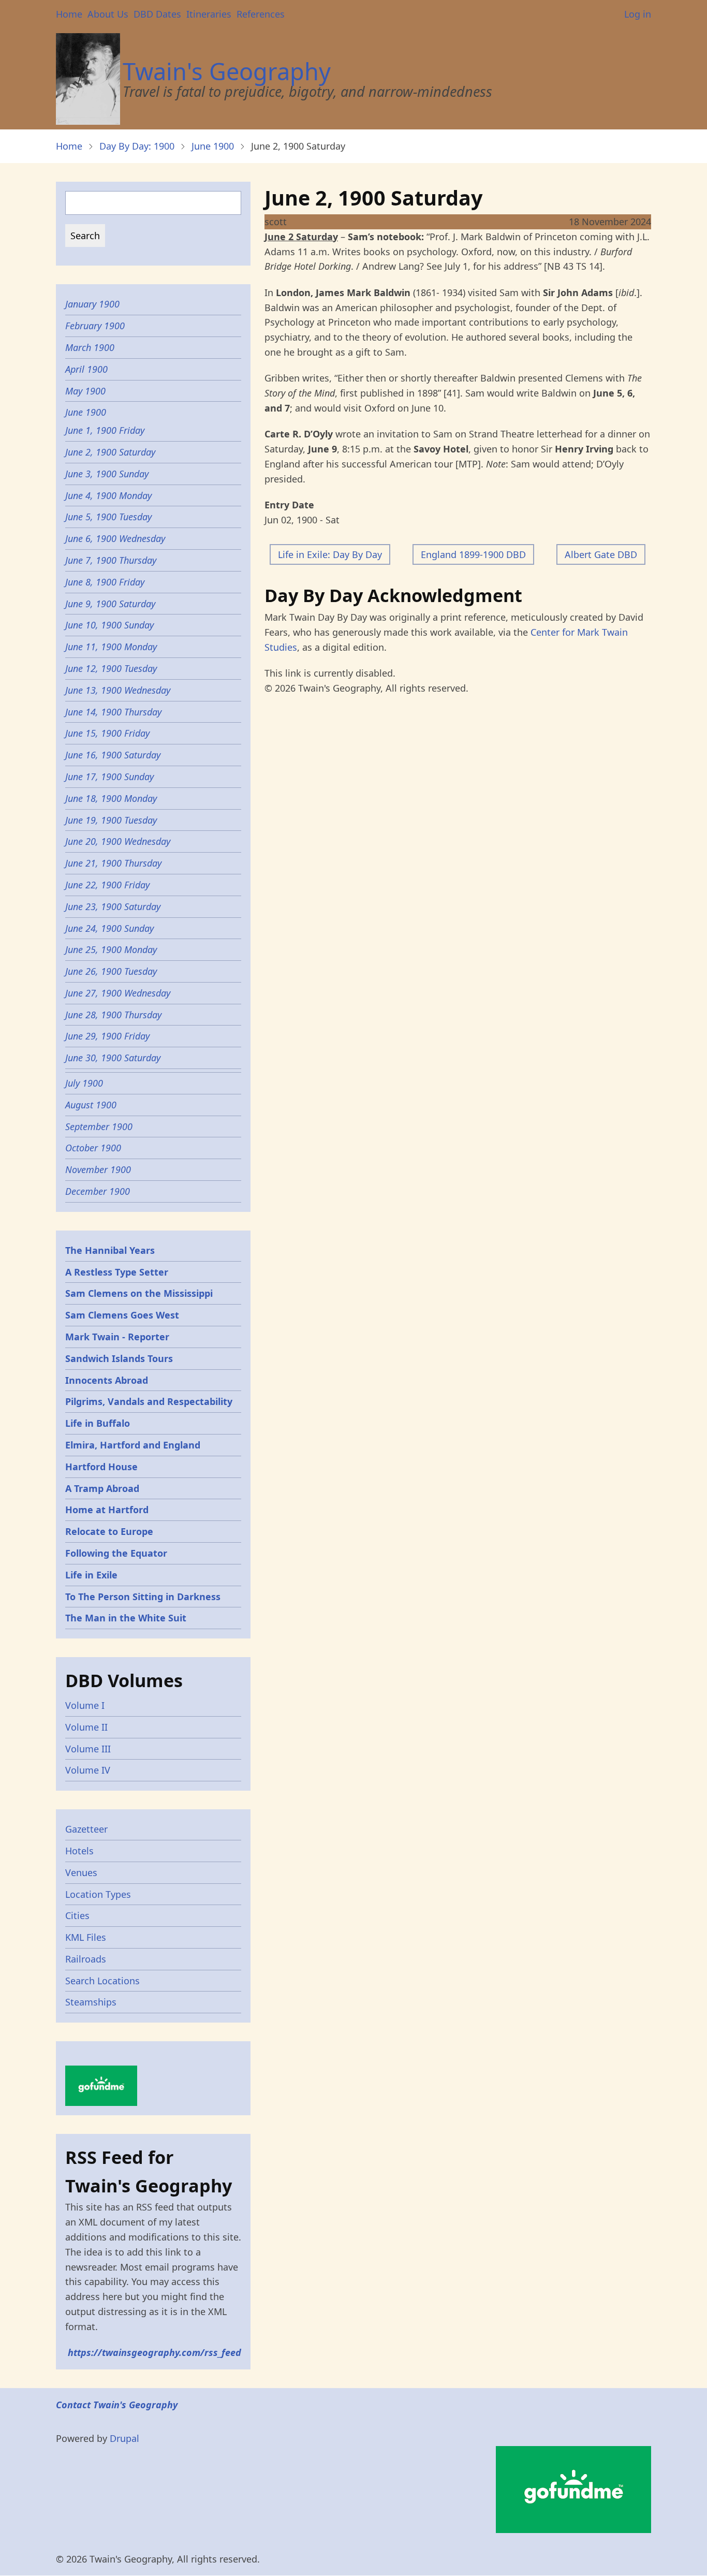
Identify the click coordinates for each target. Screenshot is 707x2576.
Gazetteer (86, 1829)
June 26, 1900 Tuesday (111, 971)
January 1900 (92, 304)
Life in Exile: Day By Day (330, 554)
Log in (638, 14)
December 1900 (98, 1191)
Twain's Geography (227, 71)
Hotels (79, 1851)
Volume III (88, 1749)
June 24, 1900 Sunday (109, 928)
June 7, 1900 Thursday (111, 560)
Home (69, 14)
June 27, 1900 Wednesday (118, 993)
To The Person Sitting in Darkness (143, 1597)
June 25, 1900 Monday (111, 949)
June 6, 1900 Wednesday (115, 538)
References (261, 14)
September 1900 (99, 1126)
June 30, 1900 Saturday (113, 1058)
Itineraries (209, 14)
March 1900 (90, 347)
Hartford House (101, 1467)
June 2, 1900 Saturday (110, 452)
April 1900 (86, 369)
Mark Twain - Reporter (117, 1337)
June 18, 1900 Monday (111, 798)
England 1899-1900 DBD (473, 554)
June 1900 (213, 146)
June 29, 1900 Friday (107, 1036)
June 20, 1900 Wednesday (118, 841)
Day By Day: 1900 (137, 146)
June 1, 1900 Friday (105, 430)
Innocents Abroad (107, 1380)
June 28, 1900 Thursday (113, 1015)
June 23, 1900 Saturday (113, 906)
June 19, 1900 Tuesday (111, 820)
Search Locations (102, 1981)
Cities (77, 1915)
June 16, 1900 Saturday (113, 755)
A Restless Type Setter (117, 1272)
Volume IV (88, 1770)
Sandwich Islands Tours (119, 1358)
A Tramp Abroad (102, 1488)
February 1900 (95, 326)
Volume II (86, 1727)
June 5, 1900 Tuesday (108, 517)
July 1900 (84, 1083)
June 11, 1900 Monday (111, 647)
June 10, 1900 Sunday (109, 625)
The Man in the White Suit (126, 1618)
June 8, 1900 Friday (105, 582)
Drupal (124, 2438)
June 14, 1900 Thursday (113, 712)
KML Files (86, 1937)
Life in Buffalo (98, 1423)
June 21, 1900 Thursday (113, 863)
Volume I (85, 1705)
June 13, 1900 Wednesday (118, 690)
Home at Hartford (107, 1510)
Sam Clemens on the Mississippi (139, 1293)
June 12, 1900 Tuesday (111, 668)
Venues (81, 1872)
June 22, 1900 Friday (107, 885)
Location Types (98, 1894)
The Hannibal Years (110, 1250)
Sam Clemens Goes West (122, 1315)
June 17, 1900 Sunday (109, 777)
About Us (108, 14)
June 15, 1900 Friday (107, 733)
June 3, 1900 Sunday (107, 474)
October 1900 (93, 1148)
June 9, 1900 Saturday (110, 604)
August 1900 (91, 1105)
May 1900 (85, 391)
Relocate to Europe (109, 1531)
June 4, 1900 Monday (108, 495)
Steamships (91, 2002)
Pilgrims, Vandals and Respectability (149, 1401)
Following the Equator (116, 1553)
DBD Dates (157, 14)
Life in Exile (91, 1575)
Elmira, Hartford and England (133, 1445)
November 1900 (98, 1169)
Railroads (86, 1959)
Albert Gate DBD (601, 554)
